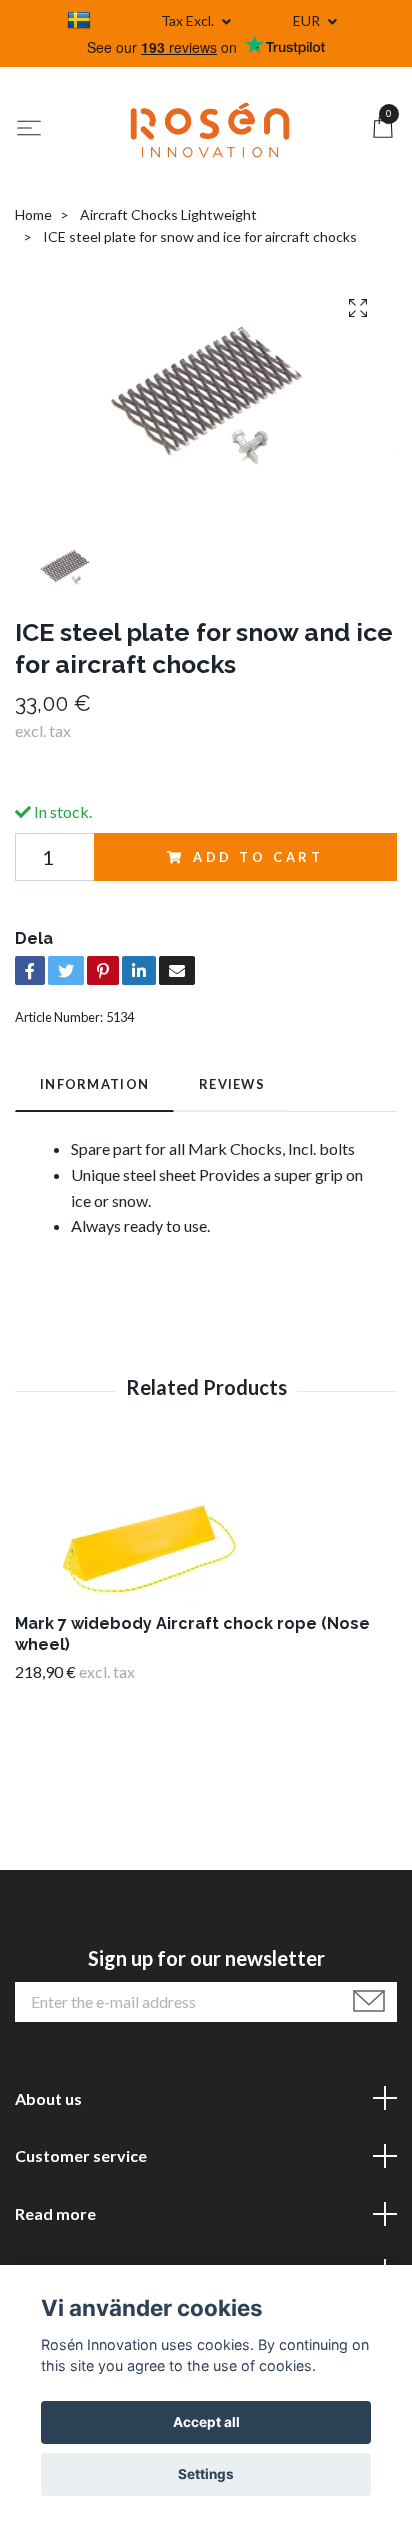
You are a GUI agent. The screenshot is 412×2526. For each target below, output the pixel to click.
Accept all (206, 2422)
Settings (206, 2474)
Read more (55, 2213)
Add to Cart (258, 857)
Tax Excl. (189, 20)
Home (33, 214)
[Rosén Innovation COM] (210, 130)
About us (48, 2098)
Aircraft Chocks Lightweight (168, 214)
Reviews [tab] (232, 1084)
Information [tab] (94, 1084)
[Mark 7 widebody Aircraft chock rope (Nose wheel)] (206, 1530)
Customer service (81, 2155)
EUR (308, 20)
